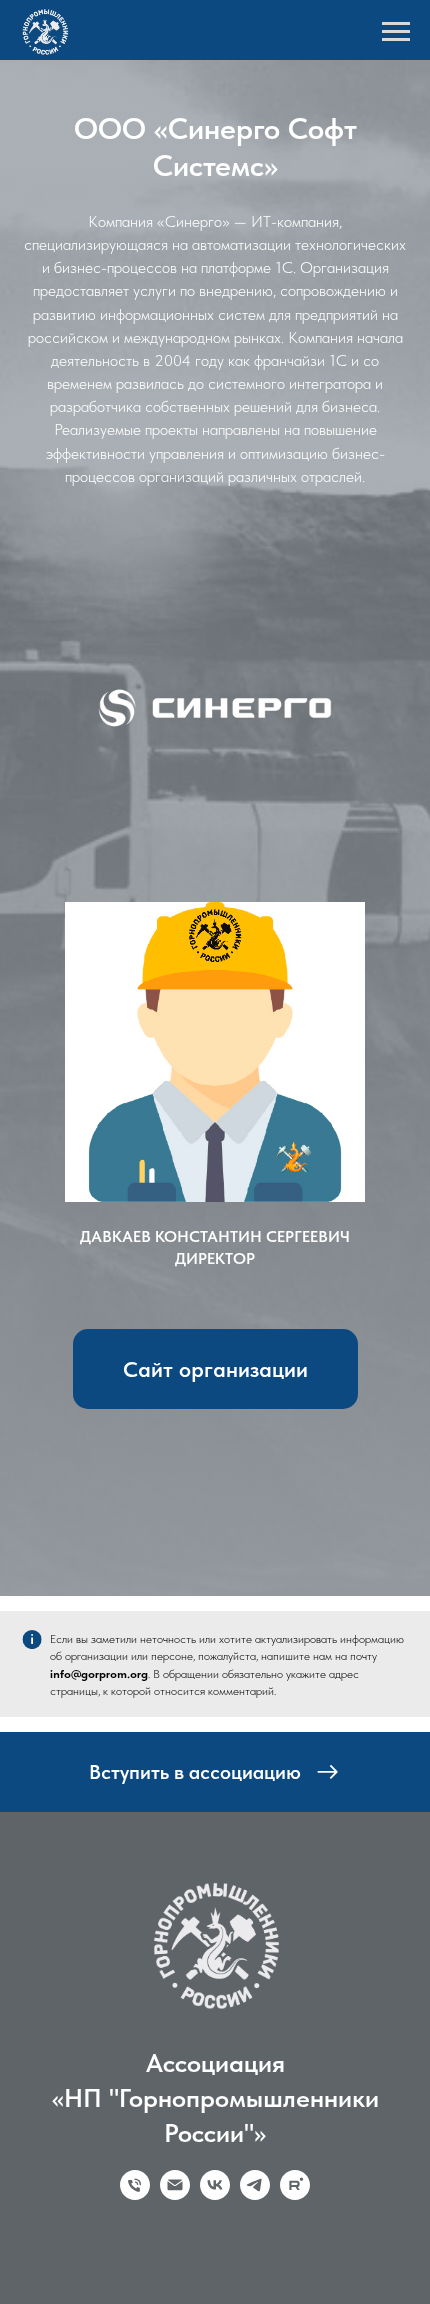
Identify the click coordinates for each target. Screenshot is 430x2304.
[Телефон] (135, 2271)
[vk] (215, 2271)
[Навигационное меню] (396, 32)
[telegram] (255, 2271)
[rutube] (295, 2271)
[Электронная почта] (175, 2271)
